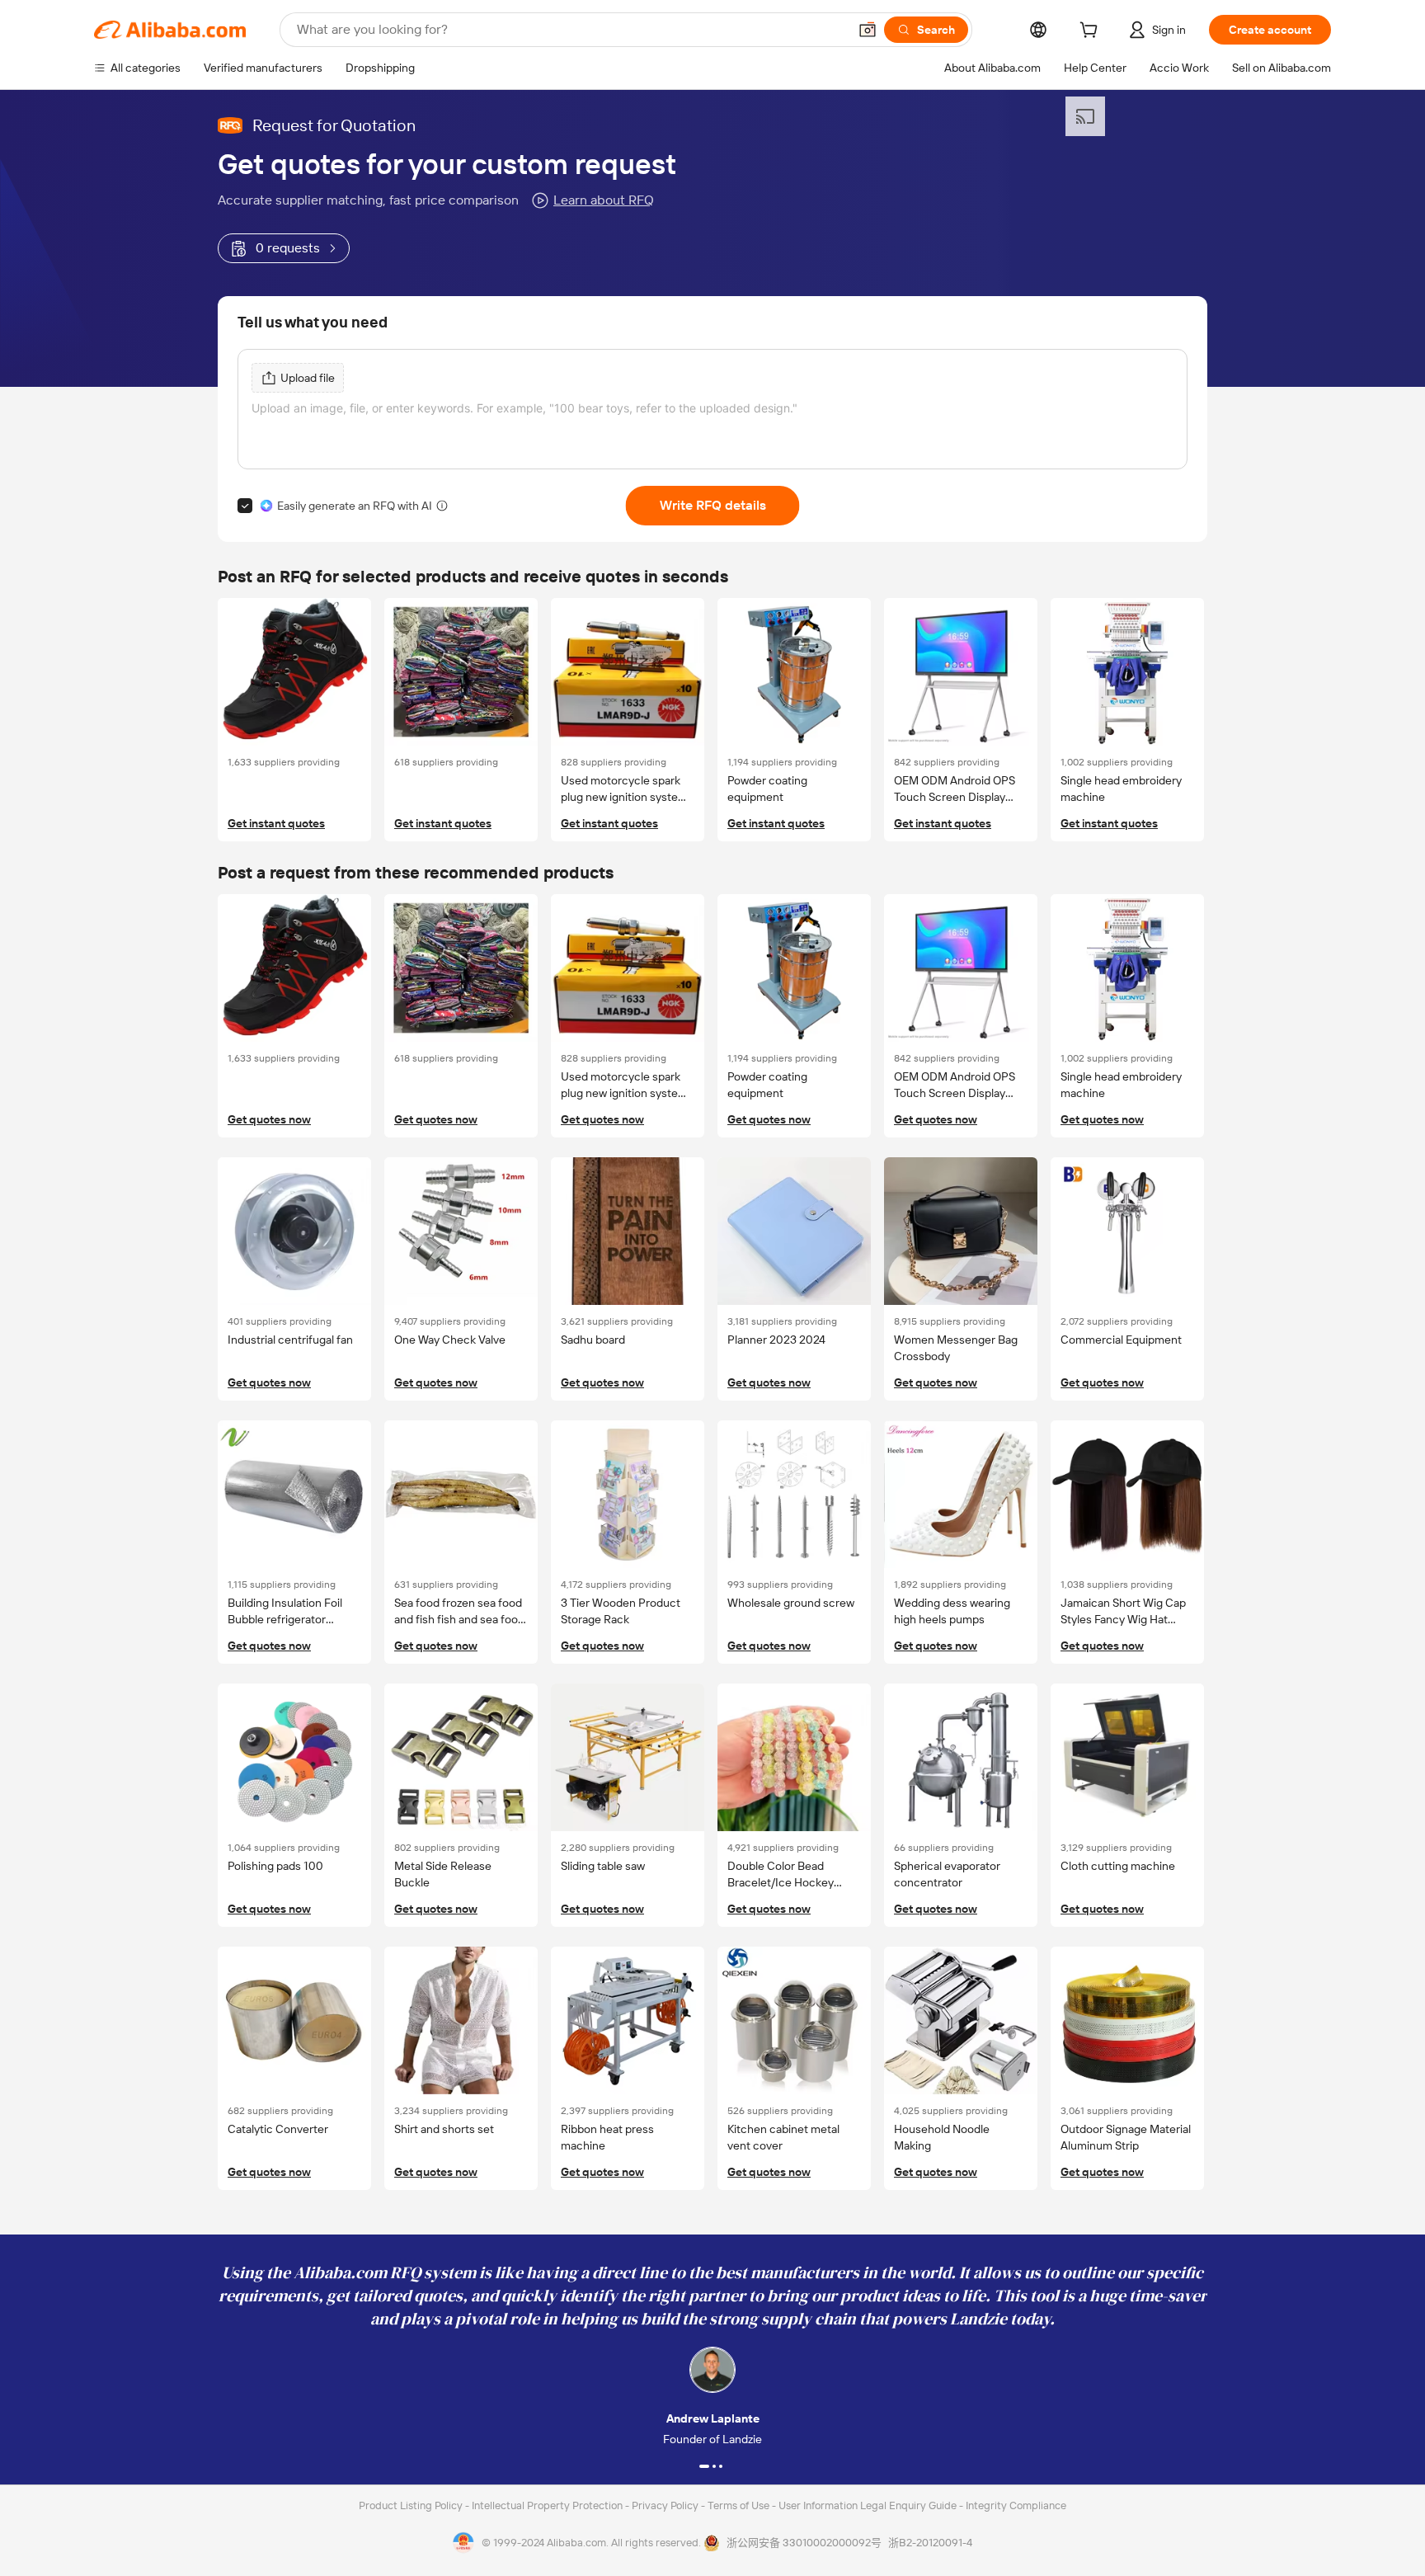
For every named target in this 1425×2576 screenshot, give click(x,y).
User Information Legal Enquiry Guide (868, 2505)
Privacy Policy (666, 2505)
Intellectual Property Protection (548, 2505)
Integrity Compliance (1016, 2505)
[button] (868, 30)
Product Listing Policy (412, 2505)
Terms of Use (740, 2505)
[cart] (1092, 32)
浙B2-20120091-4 (930, 2543)
